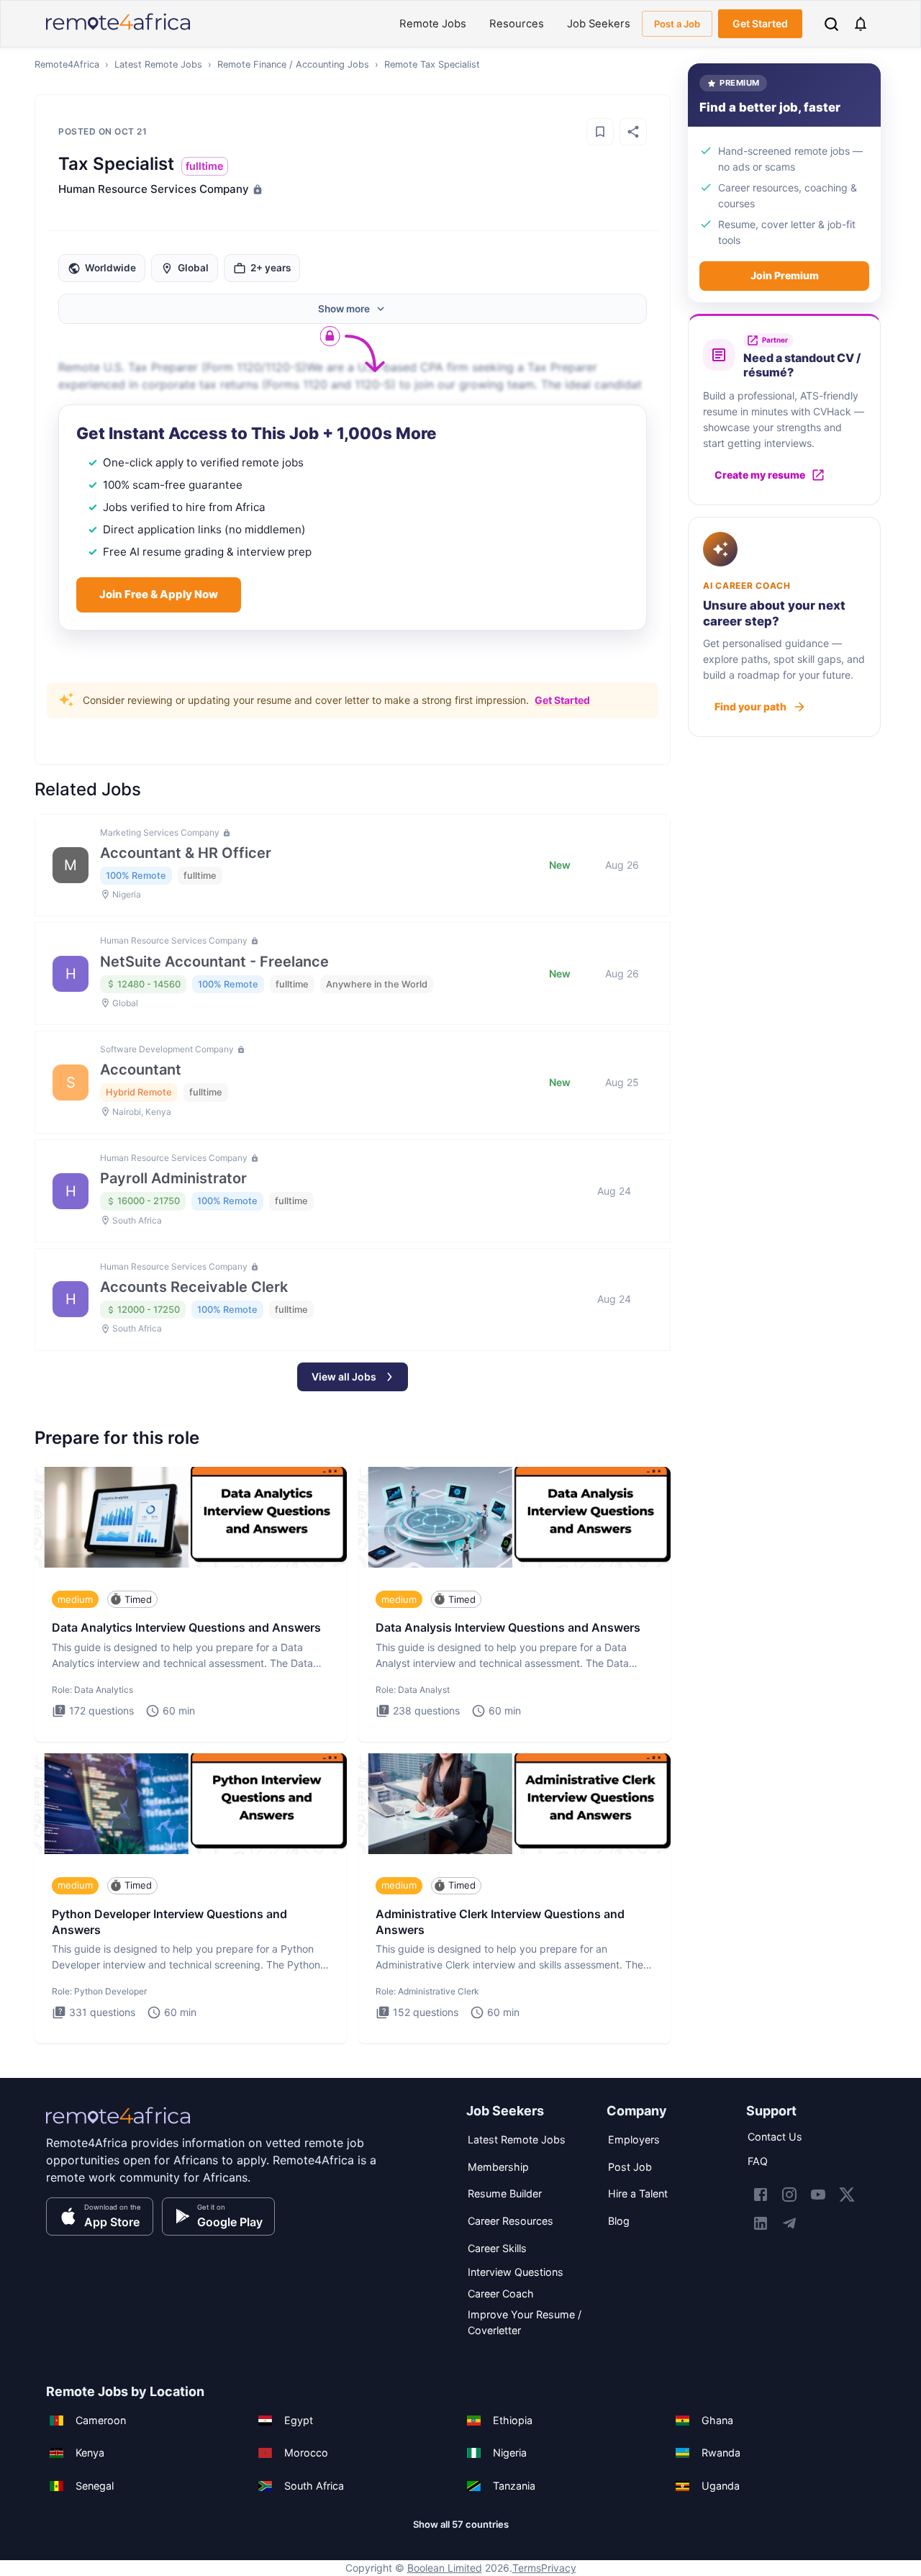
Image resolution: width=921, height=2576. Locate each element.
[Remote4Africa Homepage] (118, 31)
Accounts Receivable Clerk (194, 1287)
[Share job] (633, 132)
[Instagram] (789, 2195)
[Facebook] (761, 2195)
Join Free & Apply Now (159, 594)
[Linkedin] (761, 2223)
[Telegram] (789, 2223)
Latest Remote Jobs (158, 64)
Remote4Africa (67, 64)
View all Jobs (344, 1377)
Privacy (559, 2568)
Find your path (750, 706)
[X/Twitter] (847, 2195)
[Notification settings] (861, 24)
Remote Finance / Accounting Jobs (293, 64)
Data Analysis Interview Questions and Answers (508, 1627)
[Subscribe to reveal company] (256, 189)
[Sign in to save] (600, 132)
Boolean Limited (445, 2568)
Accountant (141, 1070)
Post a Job (677, 24)
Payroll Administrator (173, 1178)
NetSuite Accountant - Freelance (214, 962)
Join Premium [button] (785, 275)
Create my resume (760, 475)
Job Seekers (599, 24)
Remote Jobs (433, 24)
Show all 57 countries (461, 2524)
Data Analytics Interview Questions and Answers (186, 1627)
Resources (517, 24)
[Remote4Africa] (118, 2125)
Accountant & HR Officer (186, 853)
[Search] (831, 24)
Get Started (760, 23)
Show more (344, 309)
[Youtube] (818, 2195)
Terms (527, 2568)
